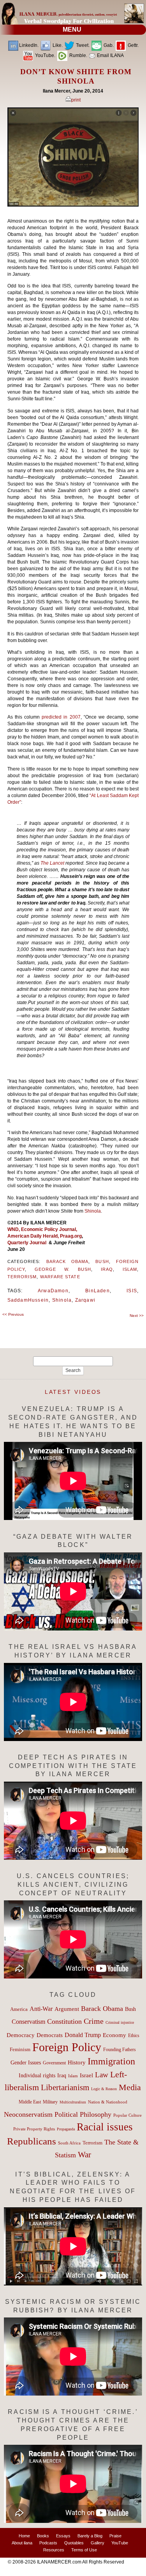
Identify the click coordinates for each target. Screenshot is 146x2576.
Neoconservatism (28, 2114)
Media (130, 2087)
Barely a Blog (90, 2536)
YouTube (120, 2543)
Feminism (20, 2050)
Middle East (30, 2102)
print (76, 100)
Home (24, 2536)
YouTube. (45, 55)
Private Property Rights (34, 2129)
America (19, 2009)
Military (50, 2102)
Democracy (21, 2035)
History (77, 2062)
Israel (86, 2075)
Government (54, 2063)
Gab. (108, 45)
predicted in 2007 (61, 717)
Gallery (98, 2543)
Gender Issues (26, 2063)
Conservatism (28, 2022)
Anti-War (41, 2009)
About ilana (22, 2543)
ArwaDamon (53, 1291)
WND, (14, 1229)
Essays (63, 2536)
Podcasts (48, 2543)
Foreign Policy (67, 2047)
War (84, 2155)
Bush (102, 1261)
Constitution (64, 2021)
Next (137, 1316)
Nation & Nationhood (108, 2102)
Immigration (111, 2061)
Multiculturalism (73, 2102)
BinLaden (98, 1291)
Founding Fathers (120, 2050)
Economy (114, 2035)
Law (102, 2075)
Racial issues (105, 2127)
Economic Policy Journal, (49, 1229)
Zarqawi (85, 1300)
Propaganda (66, 2129)
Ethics (134, 2035)
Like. (57, 45)
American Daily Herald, (34, 1236)
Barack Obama (68, 1261)
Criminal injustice (120, 2022)
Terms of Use (84, 2550)
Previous (13, 1314)
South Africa (69, 2143)
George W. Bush (63, 1269)
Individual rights (37, 2076)
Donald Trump (83, 2035)
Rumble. (78, 55)
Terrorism (22, 1277)
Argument (67, 2009)
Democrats (50, 2035)
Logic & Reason (104, 2089)
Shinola (93, 1211)
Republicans (32, 2141)
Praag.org (71, 1236)
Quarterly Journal (28, 1243)
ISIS (132, 1291)
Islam (130, 1269)
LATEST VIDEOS (73, 1392)
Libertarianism (65, 2087)
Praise (115, 2536)
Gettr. (133, 45)
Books (43, 2536)
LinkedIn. (29, 45)
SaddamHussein (28, 1300)
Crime (94, 2021)
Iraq (107, 1269)
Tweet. (82, 45)
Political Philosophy (83, 2114)
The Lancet (53, 863)
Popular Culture (128, 2115)
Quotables (74, 2543)
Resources (54, 2550)
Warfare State (60, 1277)
